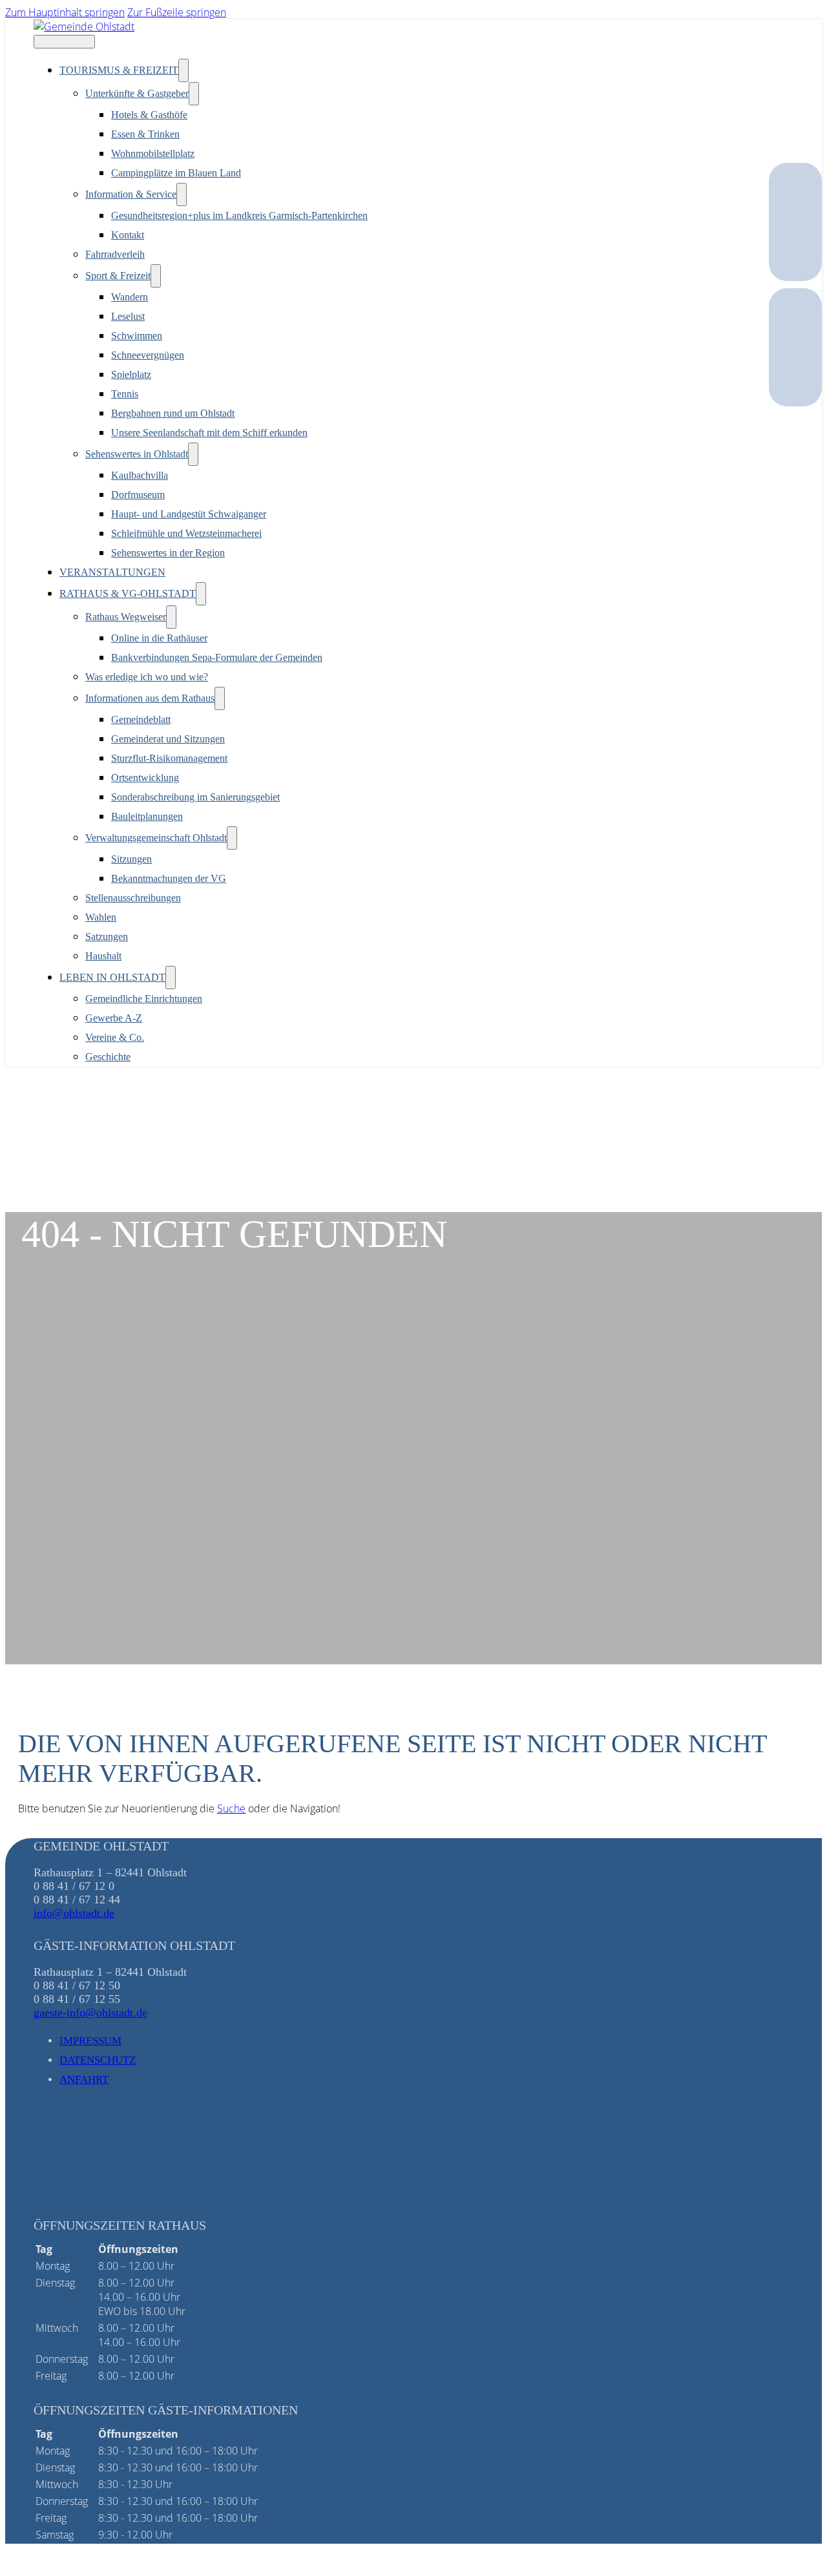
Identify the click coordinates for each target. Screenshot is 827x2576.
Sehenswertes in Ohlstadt (137, 454)
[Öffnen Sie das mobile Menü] (64, 42)
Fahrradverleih (115, 254)
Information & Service (131, 194)
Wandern (130, 297)
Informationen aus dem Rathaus (150, 698)
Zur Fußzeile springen (177, 12)
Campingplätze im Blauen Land (176, 173)
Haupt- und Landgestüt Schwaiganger (189, 514)
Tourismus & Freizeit (119, 70)
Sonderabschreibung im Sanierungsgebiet (195, 797)
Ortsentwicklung (145, 778)
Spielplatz (131, 374)
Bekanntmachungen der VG (169, 878)
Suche (231, 1808)
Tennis (125, 394)
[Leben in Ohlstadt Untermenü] (171, 978)
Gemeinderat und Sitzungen (168, 739)
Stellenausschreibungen (133, 898)
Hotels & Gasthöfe (149, 115)
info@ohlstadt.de (74, 1913)
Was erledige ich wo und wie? (147, 677)
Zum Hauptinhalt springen (65, 12)
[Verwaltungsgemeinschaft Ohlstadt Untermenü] (232, 838)
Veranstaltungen (112, 572)
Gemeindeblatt (141, 719)
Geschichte (108, 1057)
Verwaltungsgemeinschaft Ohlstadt (156, 838)
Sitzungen (131, 859)
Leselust (128, 316)
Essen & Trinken (145, 134)
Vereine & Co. (115, 1037)
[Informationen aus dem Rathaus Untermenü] (220, 698)
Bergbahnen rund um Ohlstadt (173, 413)
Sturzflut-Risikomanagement (169, 758)
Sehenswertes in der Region (168, 553)
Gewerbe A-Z (114, 1018)
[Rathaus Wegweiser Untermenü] (171, 617)
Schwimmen (137, 336)
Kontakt (128, 235)
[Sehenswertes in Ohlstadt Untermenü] (193, 454)
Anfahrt (84, 2079)
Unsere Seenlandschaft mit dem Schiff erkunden (209, 433)
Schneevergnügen (148, 355)
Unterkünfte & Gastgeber (137, 93)
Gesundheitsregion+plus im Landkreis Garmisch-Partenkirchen (239, 215)
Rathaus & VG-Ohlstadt (128, 593)
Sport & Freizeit (118, 276)
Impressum (90, 2041)
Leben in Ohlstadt (112, 977)
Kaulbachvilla (140, 475)
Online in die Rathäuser (159, 638)
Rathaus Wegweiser (126, 617)
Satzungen (107, 937)
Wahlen (101, 917)
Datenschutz (98, 2060)
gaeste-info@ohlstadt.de (90, 2013)
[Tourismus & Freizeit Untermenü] (183, 70)
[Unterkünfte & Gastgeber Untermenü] (194, 94)
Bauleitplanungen (147, 816)
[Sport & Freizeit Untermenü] (156, 276)
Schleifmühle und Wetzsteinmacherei (186, 533)
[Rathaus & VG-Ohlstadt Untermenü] (201, 594)
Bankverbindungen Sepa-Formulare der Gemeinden (217, 657)
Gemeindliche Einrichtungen (144, 999)
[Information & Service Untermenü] (182, 194)
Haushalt (103, 956)
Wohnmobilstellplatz (153, 153)
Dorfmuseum (138, 495)
